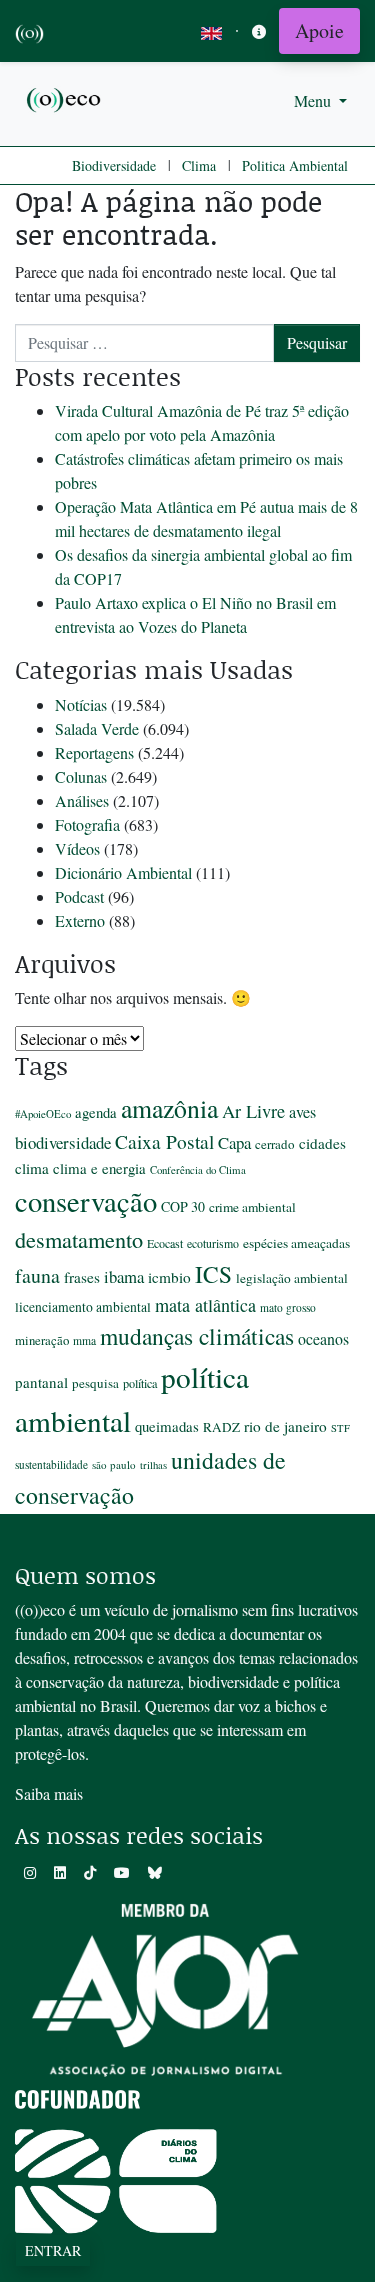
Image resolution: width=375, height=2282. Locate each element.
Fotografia (87, 824)
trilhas (153, 1465)
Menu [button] (314, 100)
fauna (37, 1275)
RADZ (221, 1427)
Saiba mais (49, 1793)
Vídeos (77, 848)
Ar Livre (253, 1111)
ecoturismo (213, 1243)
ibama (124, 1276)
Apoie (319, 30)
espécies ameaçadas (296, 1243)
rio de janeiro (285, 1426)
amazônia (169, 1108)
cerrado (275, 1144)
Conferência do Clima (198, 1169)
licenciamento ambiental (83, 1307)
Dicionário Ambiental (123, 872)
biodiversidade (63, 1142)
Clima (199, 165)
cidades (322, 1143)
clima (32, 1168)
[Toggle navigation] (259, 31)
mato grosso (288, 1307)
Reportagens (94, 752)
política (140, 1383)
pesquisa (95, 1383)
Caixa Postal (164, 1141)
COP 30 (183, 1206)
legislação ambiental (292, 1278)
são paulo (114, 1464)
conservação (86, 1201)
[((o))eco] (65, 98)
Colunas (81, 776)
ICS (213, 1274)
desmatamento (79, 1239)
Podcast (79, 896)
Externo (80, 920)
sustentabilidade (51, 1464)
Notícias (81, 704)
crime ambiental (252, 1207)
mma (84, 1340)
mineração (42, 1340)
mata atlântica (205, 1305)
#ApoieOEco (43, 1113)
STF (340, 1428)
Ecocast (165, 1243)
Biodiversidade (114, 165)
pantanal (41, 1382)
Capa (234, 1142)
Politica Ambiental (295, 165)
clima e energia (99, 1168)
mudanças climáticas (197, 1336)
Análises (82, 800)
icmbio (169, 1277)
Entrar (53, 2250)
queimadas (167, 1426)
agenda (96, 1112)
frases (82, 1277)
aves (302, 1112)
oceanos (323, 1338)
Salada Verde (97, 728)
